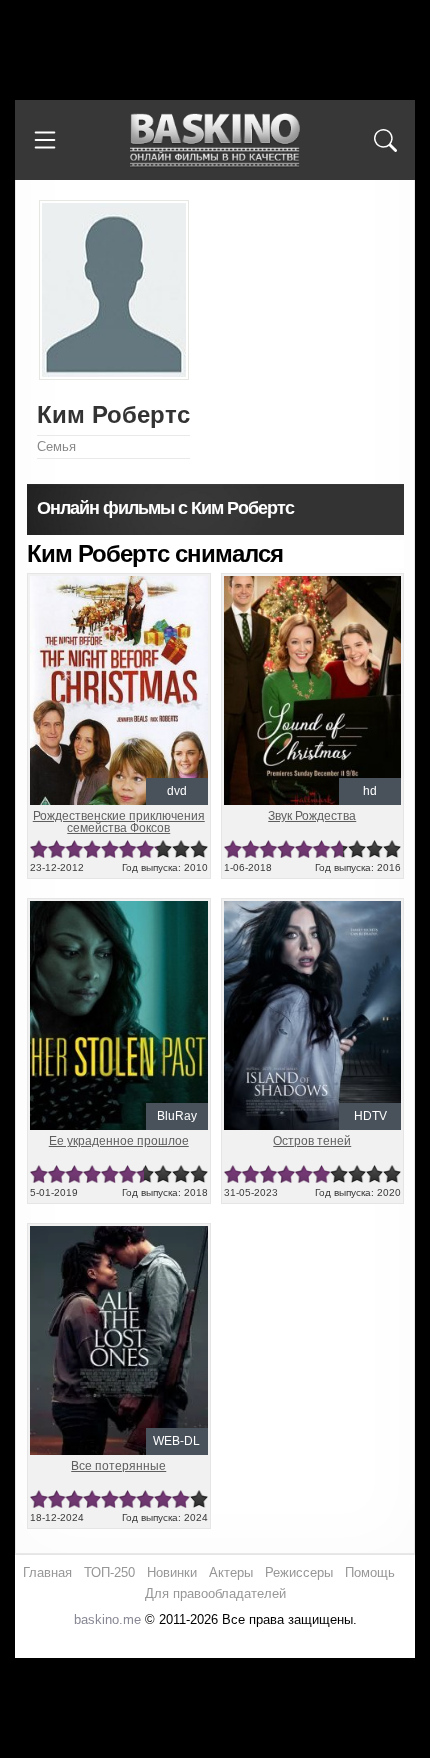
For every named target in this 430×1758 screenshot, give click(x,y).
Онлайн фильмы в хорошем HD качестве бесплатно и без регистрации (215, 140)
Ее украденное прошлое (119, 1141)
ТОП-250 (109, 1572)
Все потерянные (118, 1466)
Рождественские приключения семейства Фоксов (119, 822)
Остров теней (312, 1141)
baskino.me (107, 1619)
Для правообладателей (215, 1593)
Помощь (370, 1572)
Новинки (172, 1572)
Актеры (231, 1572)
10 (199, 849)
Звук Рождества (312, 816)
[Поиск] (385, 140)
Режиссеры (299, 1572)
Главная (47, 1572)
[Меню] (45, 140)
